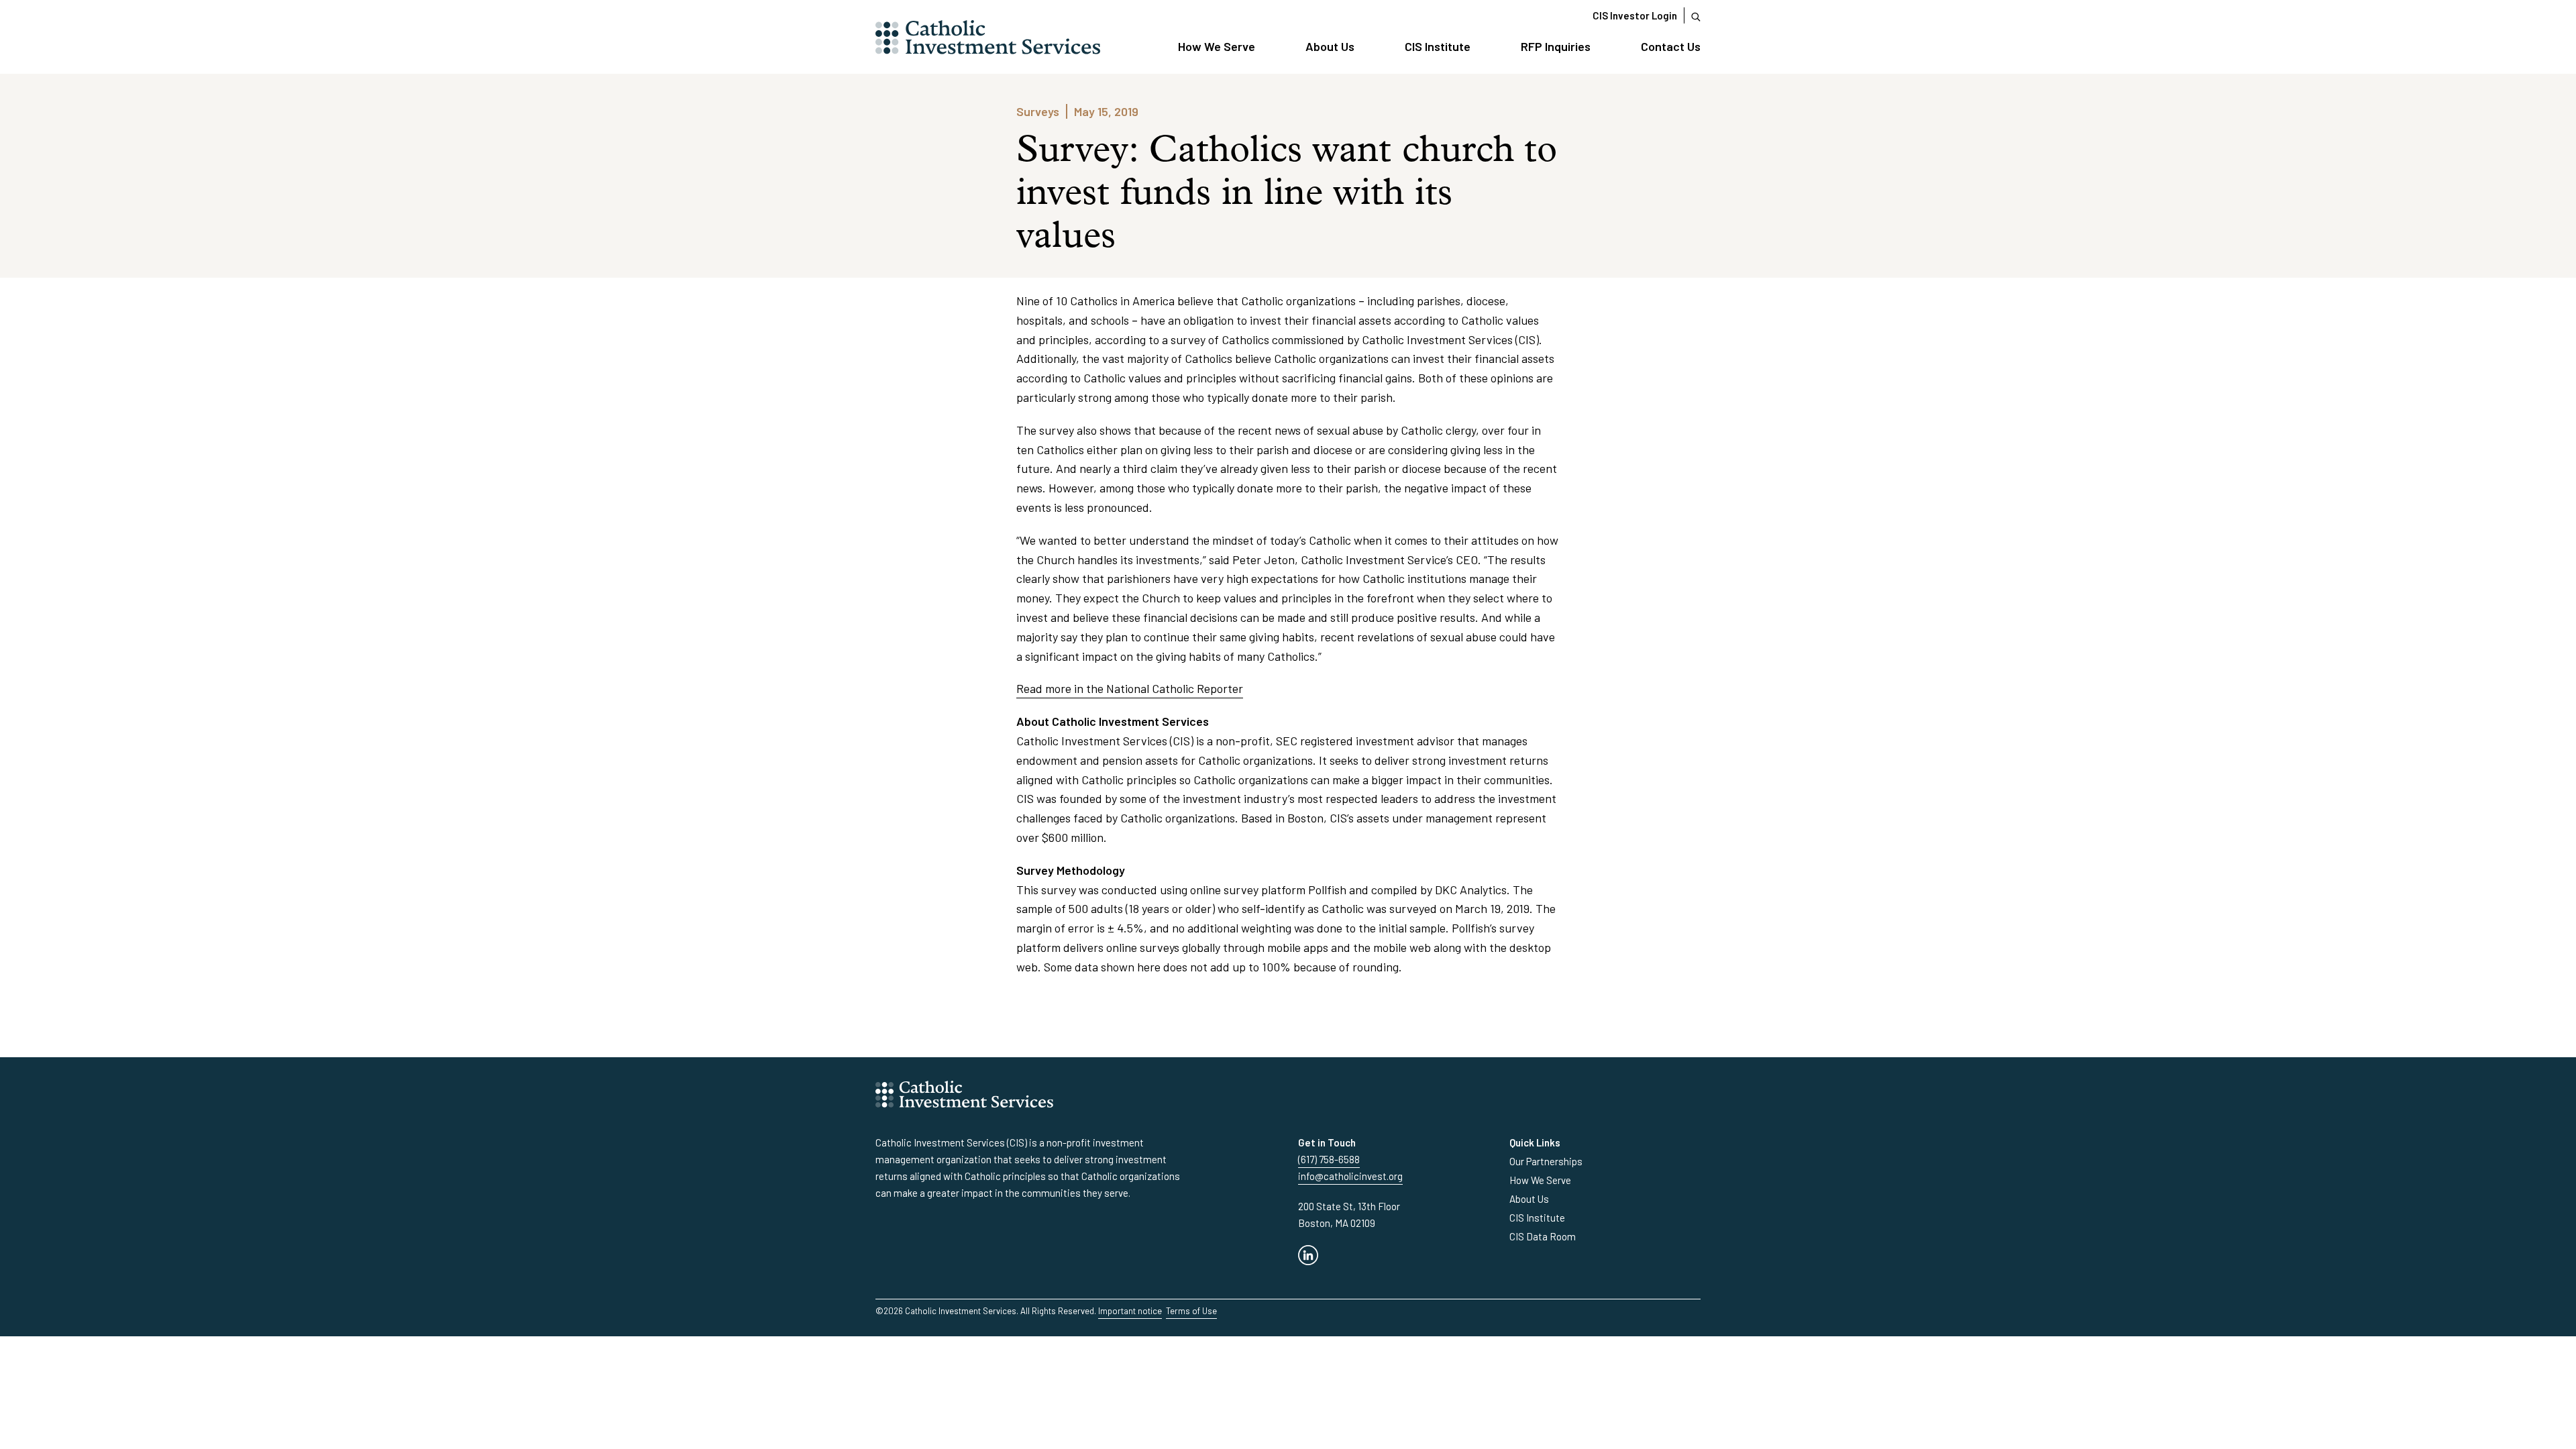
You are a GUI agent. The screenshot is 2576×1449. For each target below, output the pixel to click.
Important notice (1130, 1311)
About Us (1330, 46)
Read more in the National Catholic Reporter (1130, 688)
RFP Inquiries (1556, 46)
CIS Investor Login (1635, 15)
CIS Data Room (1543, 1236)
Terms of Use (1191, 1311)
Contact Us (1671, 46)
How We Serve (1217, 46)
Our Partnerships (1546, 1161)
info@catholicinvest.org (1350, 1176)
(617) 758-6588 (1329, 1159)
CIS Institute (1438, 46)
